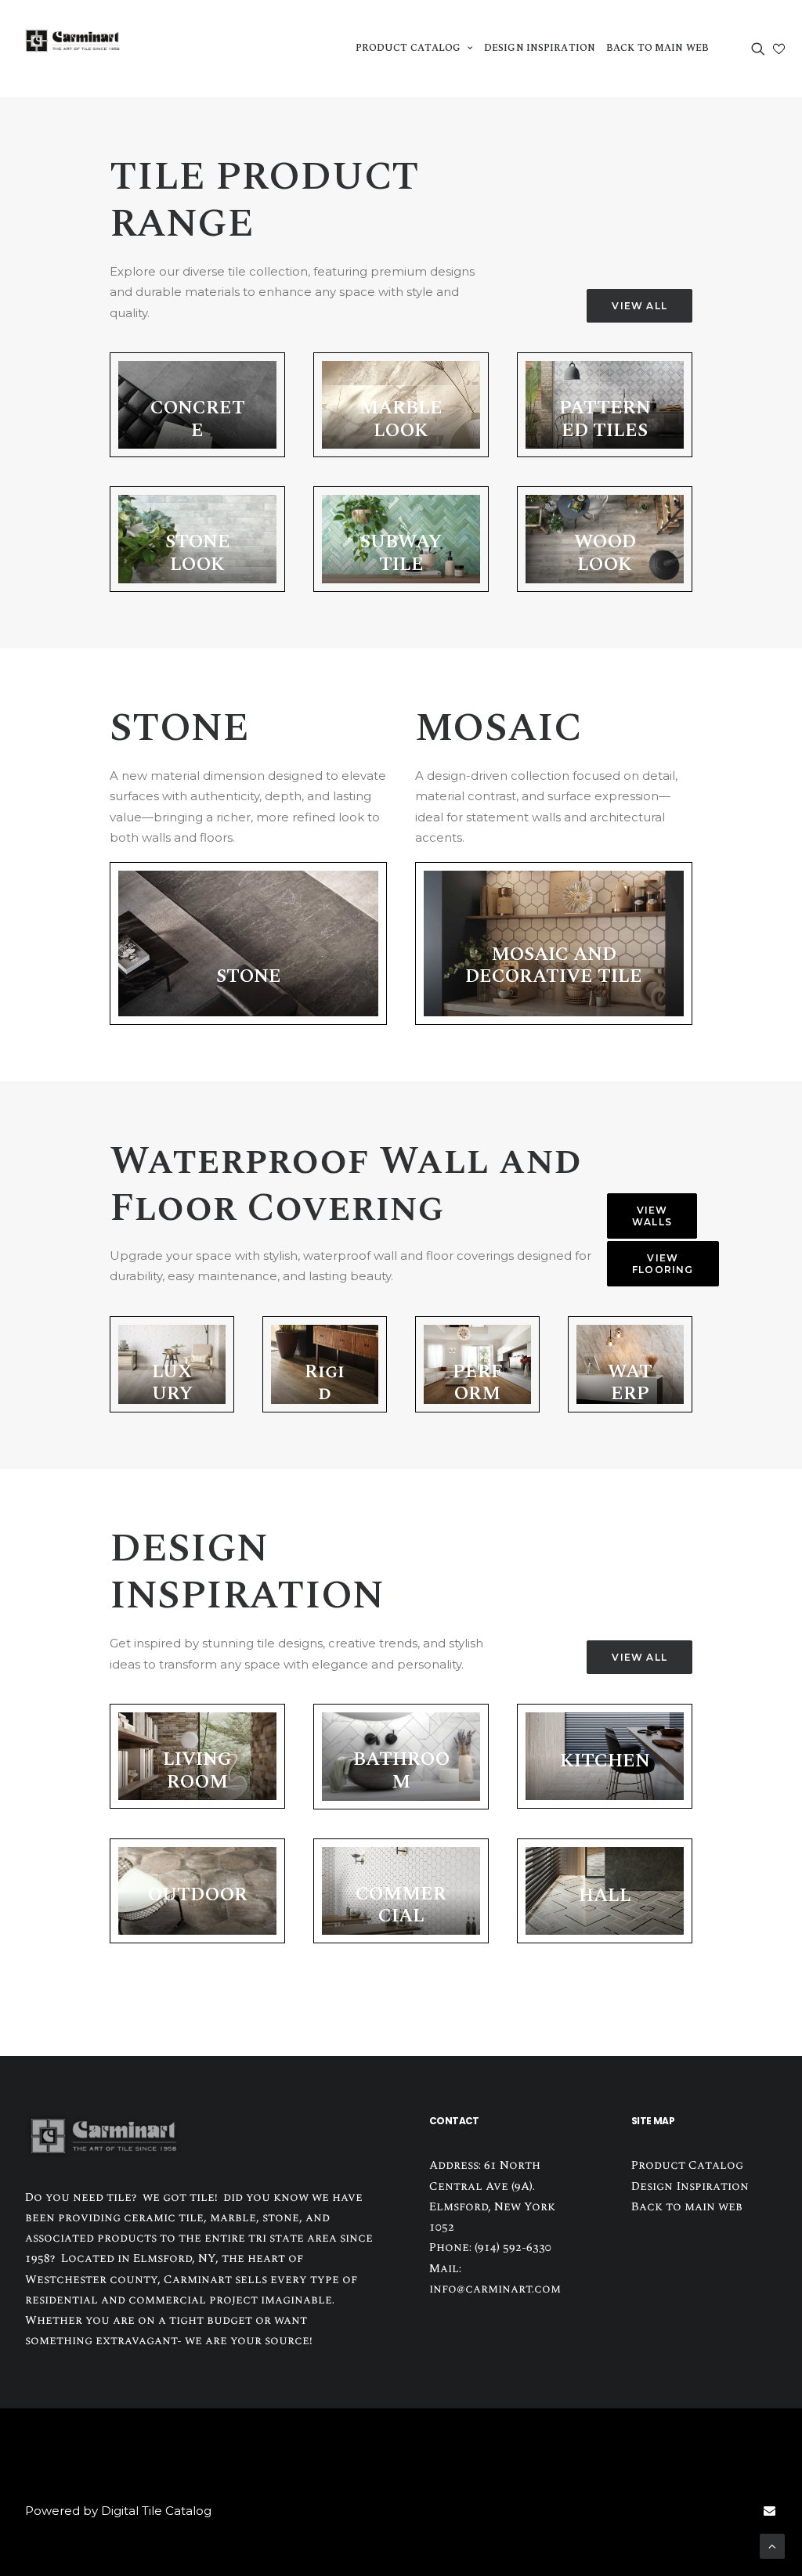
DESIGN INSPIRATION (540, 48)
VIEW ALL (639, 306)
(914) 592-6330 (513, 2248)
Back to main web (687, 2207)
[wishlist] (779, 49)
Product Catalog (687, 2165)
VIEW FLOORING (663, 1264)
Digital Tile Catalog (156, 2511)
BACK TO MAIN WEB (657, 48)
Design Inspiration (690, 2186)
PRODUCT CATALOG (408, 48)
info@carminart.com (495, 2289)
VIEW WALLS (652, 1216)
